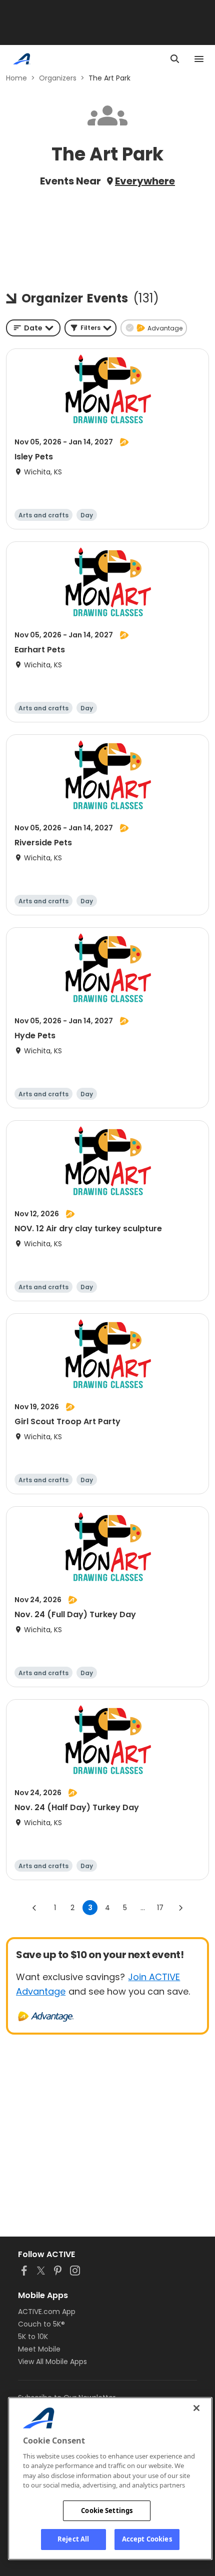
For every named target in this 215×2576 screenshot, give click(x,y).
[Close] (196, 2408)
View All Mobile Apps (52, 2362)
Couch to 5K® (41, 2324)
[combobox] (33, 328)
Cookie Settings (107, 2511)
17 (160, 1908)
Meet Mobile (39, 2349)
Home (16, 78)
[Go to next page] (180, 1908)
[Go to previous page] (34, 1908)
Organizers (58, 78)
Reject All (73, 2539)
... (143, 1908)
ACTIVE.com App (47, 2312)
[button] (90, 328)
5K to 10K (33, 2337)
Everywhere (145, 181)
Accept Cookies (147, 2539)
